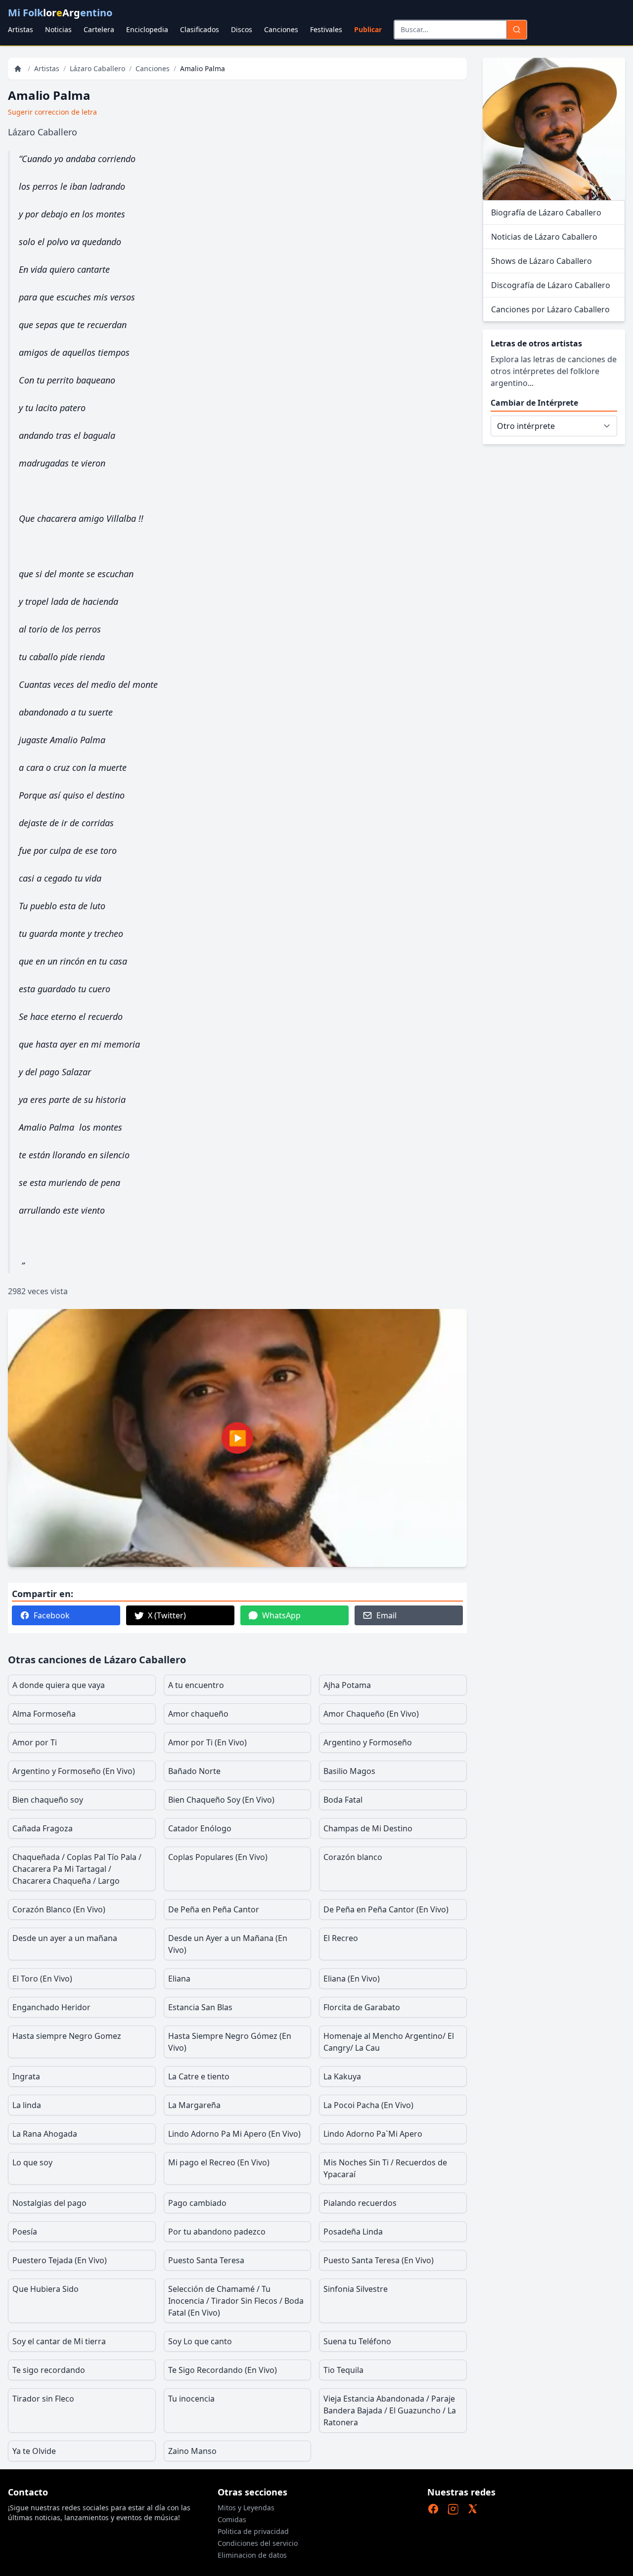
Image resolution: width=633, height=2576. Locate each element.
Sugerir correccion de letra (52, 112)
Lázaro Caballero (97, 68)
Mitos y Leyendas (246, 2508)
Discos (242, 29)
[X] (473, 2509)
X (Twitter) (167, 1615)
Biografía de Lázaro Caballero (546, 212)
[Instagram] (453, 2509)
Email (386, 1615)
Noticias (58, 29)
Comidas (232, 2519)
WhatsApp (281, 1615)
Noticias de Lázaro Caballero (544, 237)
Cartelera (99, 29)
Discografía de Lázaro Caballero (551, 285)
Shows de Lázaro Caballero (542, 261)
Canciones (281, 29)
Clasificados (200, 29)
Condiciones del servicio (258, 2543)
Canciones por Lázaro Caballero (550, 309)
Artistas (21, 29)
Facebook (52, 1615)
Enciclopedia (147, 29)
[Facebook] (433, 2509)
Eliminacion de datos (252, 2555)
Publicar (368, 29)
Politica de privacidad (253, 2531)
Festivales (326, 29)
